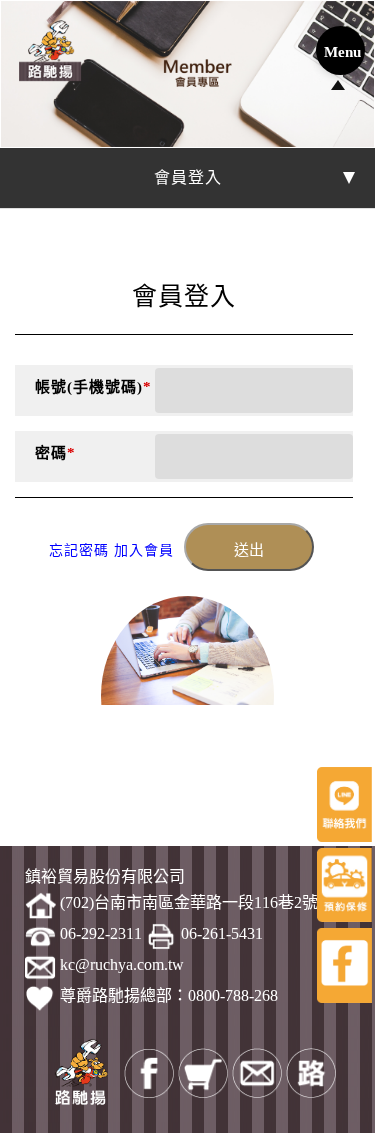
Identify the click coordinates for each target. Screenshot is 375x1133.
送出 (249, 550)
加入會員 (144, 550)
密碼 (55, 453)
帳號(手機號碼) (93, 387)
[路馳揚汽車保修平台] (50, 50)
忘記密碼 (79, 550)
